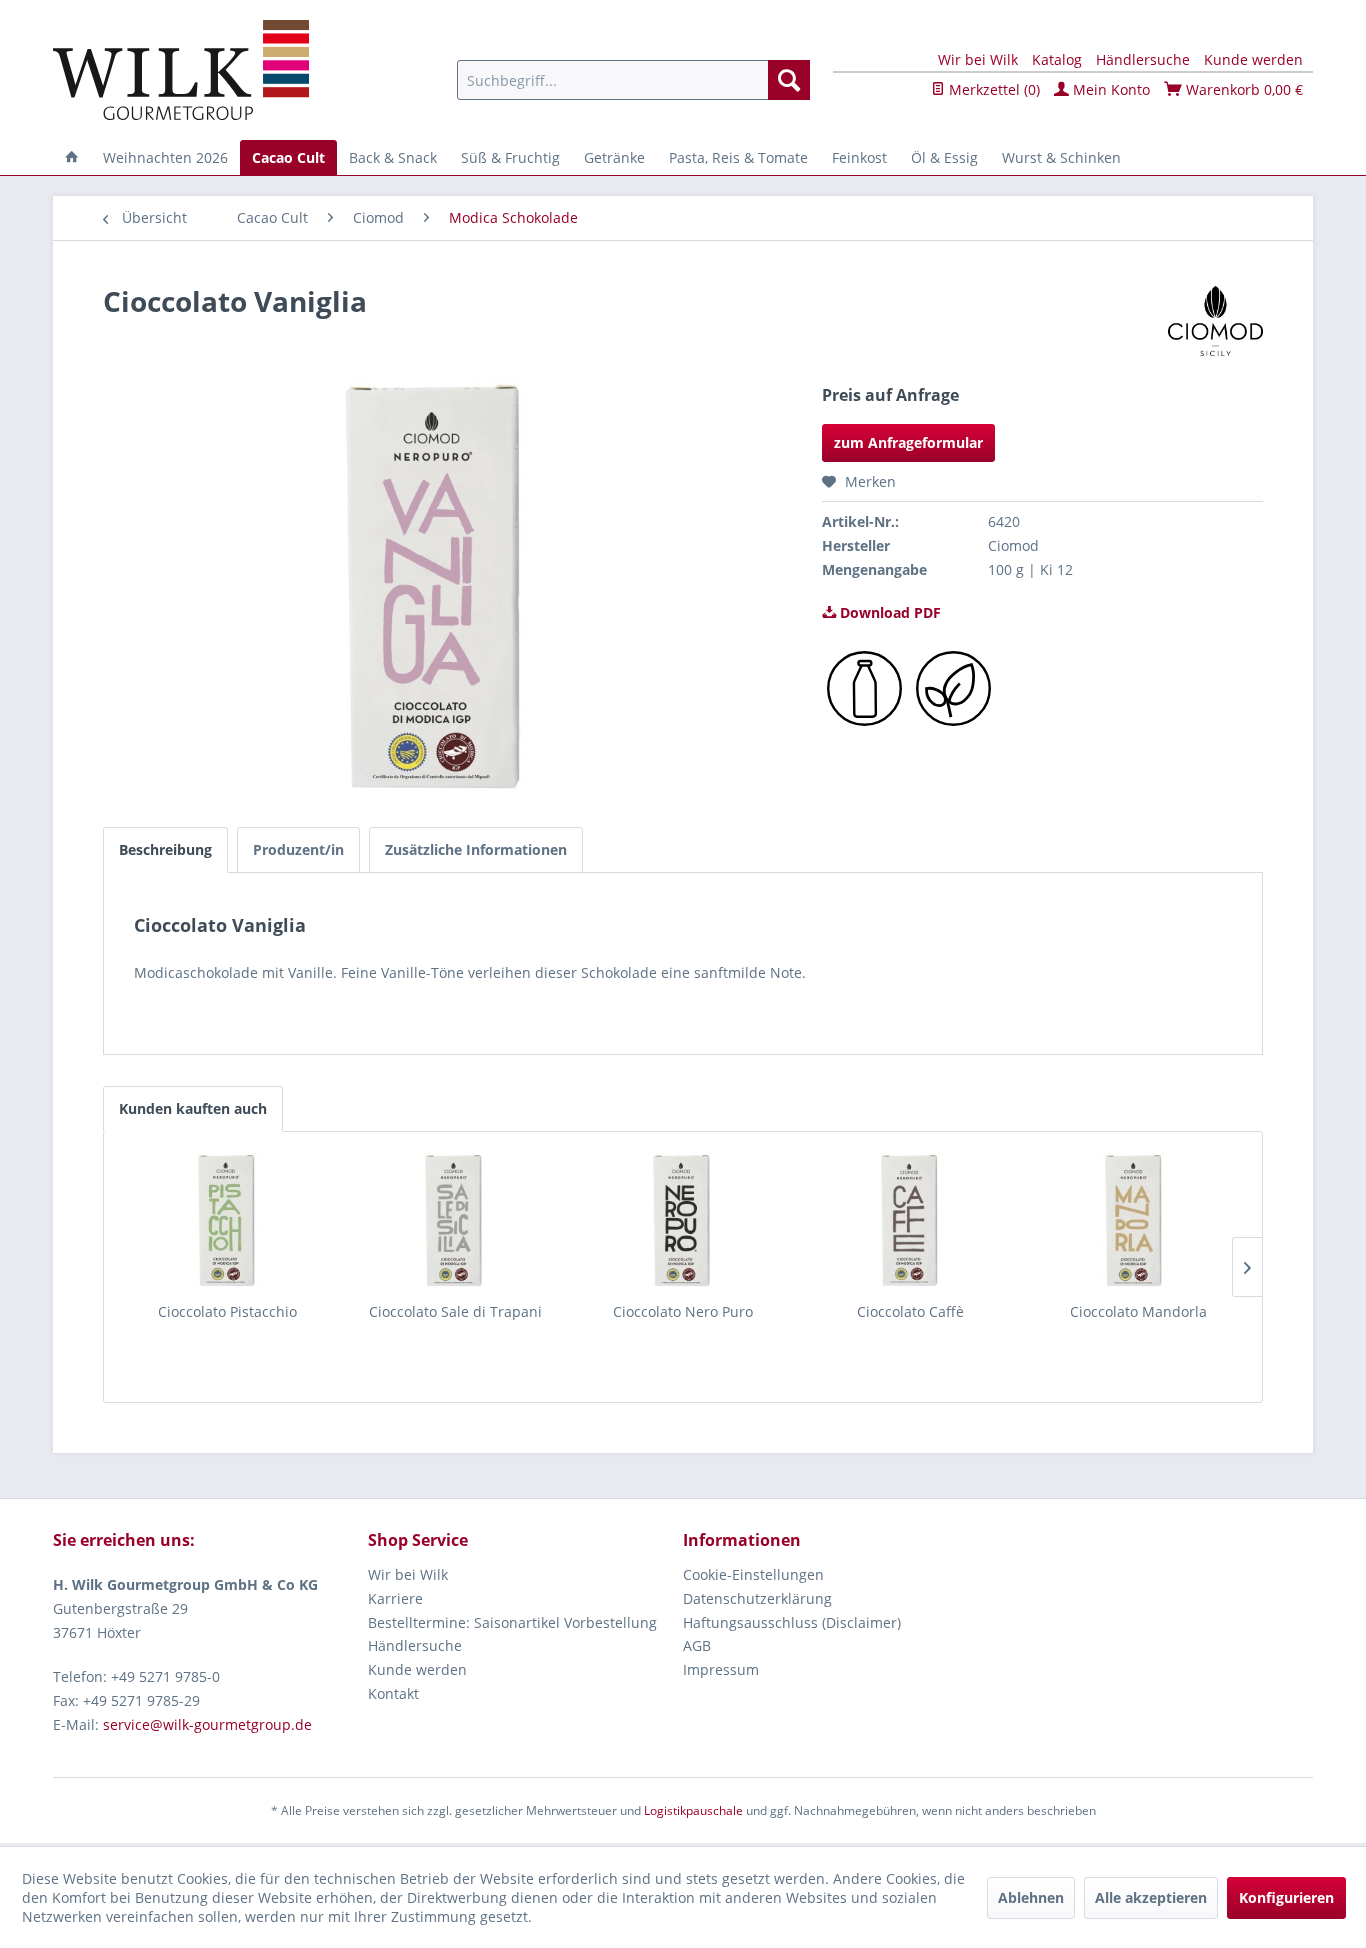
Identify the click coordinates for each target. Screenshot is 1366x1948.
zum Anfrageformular (908, 442)
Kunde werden (1253, 59)
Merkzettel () (992, 89)
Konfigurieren (1286, 1897)
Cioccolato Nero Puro (683, 1311)
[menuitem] (633, 80)
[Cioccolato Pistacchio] (228, 1222)
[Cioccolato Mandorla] (1138, 1222)
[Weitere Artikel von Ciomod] (1215, 321)
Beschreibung (165, 849)
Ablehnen (1031, 1897)
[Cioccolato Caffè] (911, 1222)
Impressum (721, 1669)
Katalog (1057, 59)
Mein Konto (1109, 89)
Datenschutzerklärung (757, 1598)
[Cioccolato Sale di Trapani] (456, 1222)
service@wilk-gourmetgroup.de (207, 1724)
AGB (697, 1645)
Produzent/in (298, 849)
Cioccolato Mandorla (1138, 1311)
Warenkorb (1242, 89)
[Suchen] (789, 80)
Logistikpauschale (693, 1810)
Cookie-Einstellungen (753, 1574)
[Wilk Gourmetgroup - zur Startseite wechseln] (181, 70)
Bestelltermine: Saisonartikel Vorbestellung (512, 1622)
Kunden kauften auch (193, 1108)
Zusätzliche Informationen (476, 849)
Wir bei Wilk (978, 59)
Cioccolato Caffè (910, 1311)
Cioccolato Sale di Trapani (455, 1311)
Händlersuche (1143, 59)
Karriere (395, 1598)
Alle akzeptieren (1151, 1897)
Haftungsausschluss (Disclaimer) (792, 1622)
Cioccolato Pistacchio (227, 1311)
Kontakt (393, 1693)
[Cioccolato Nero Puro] (683, 1222)
